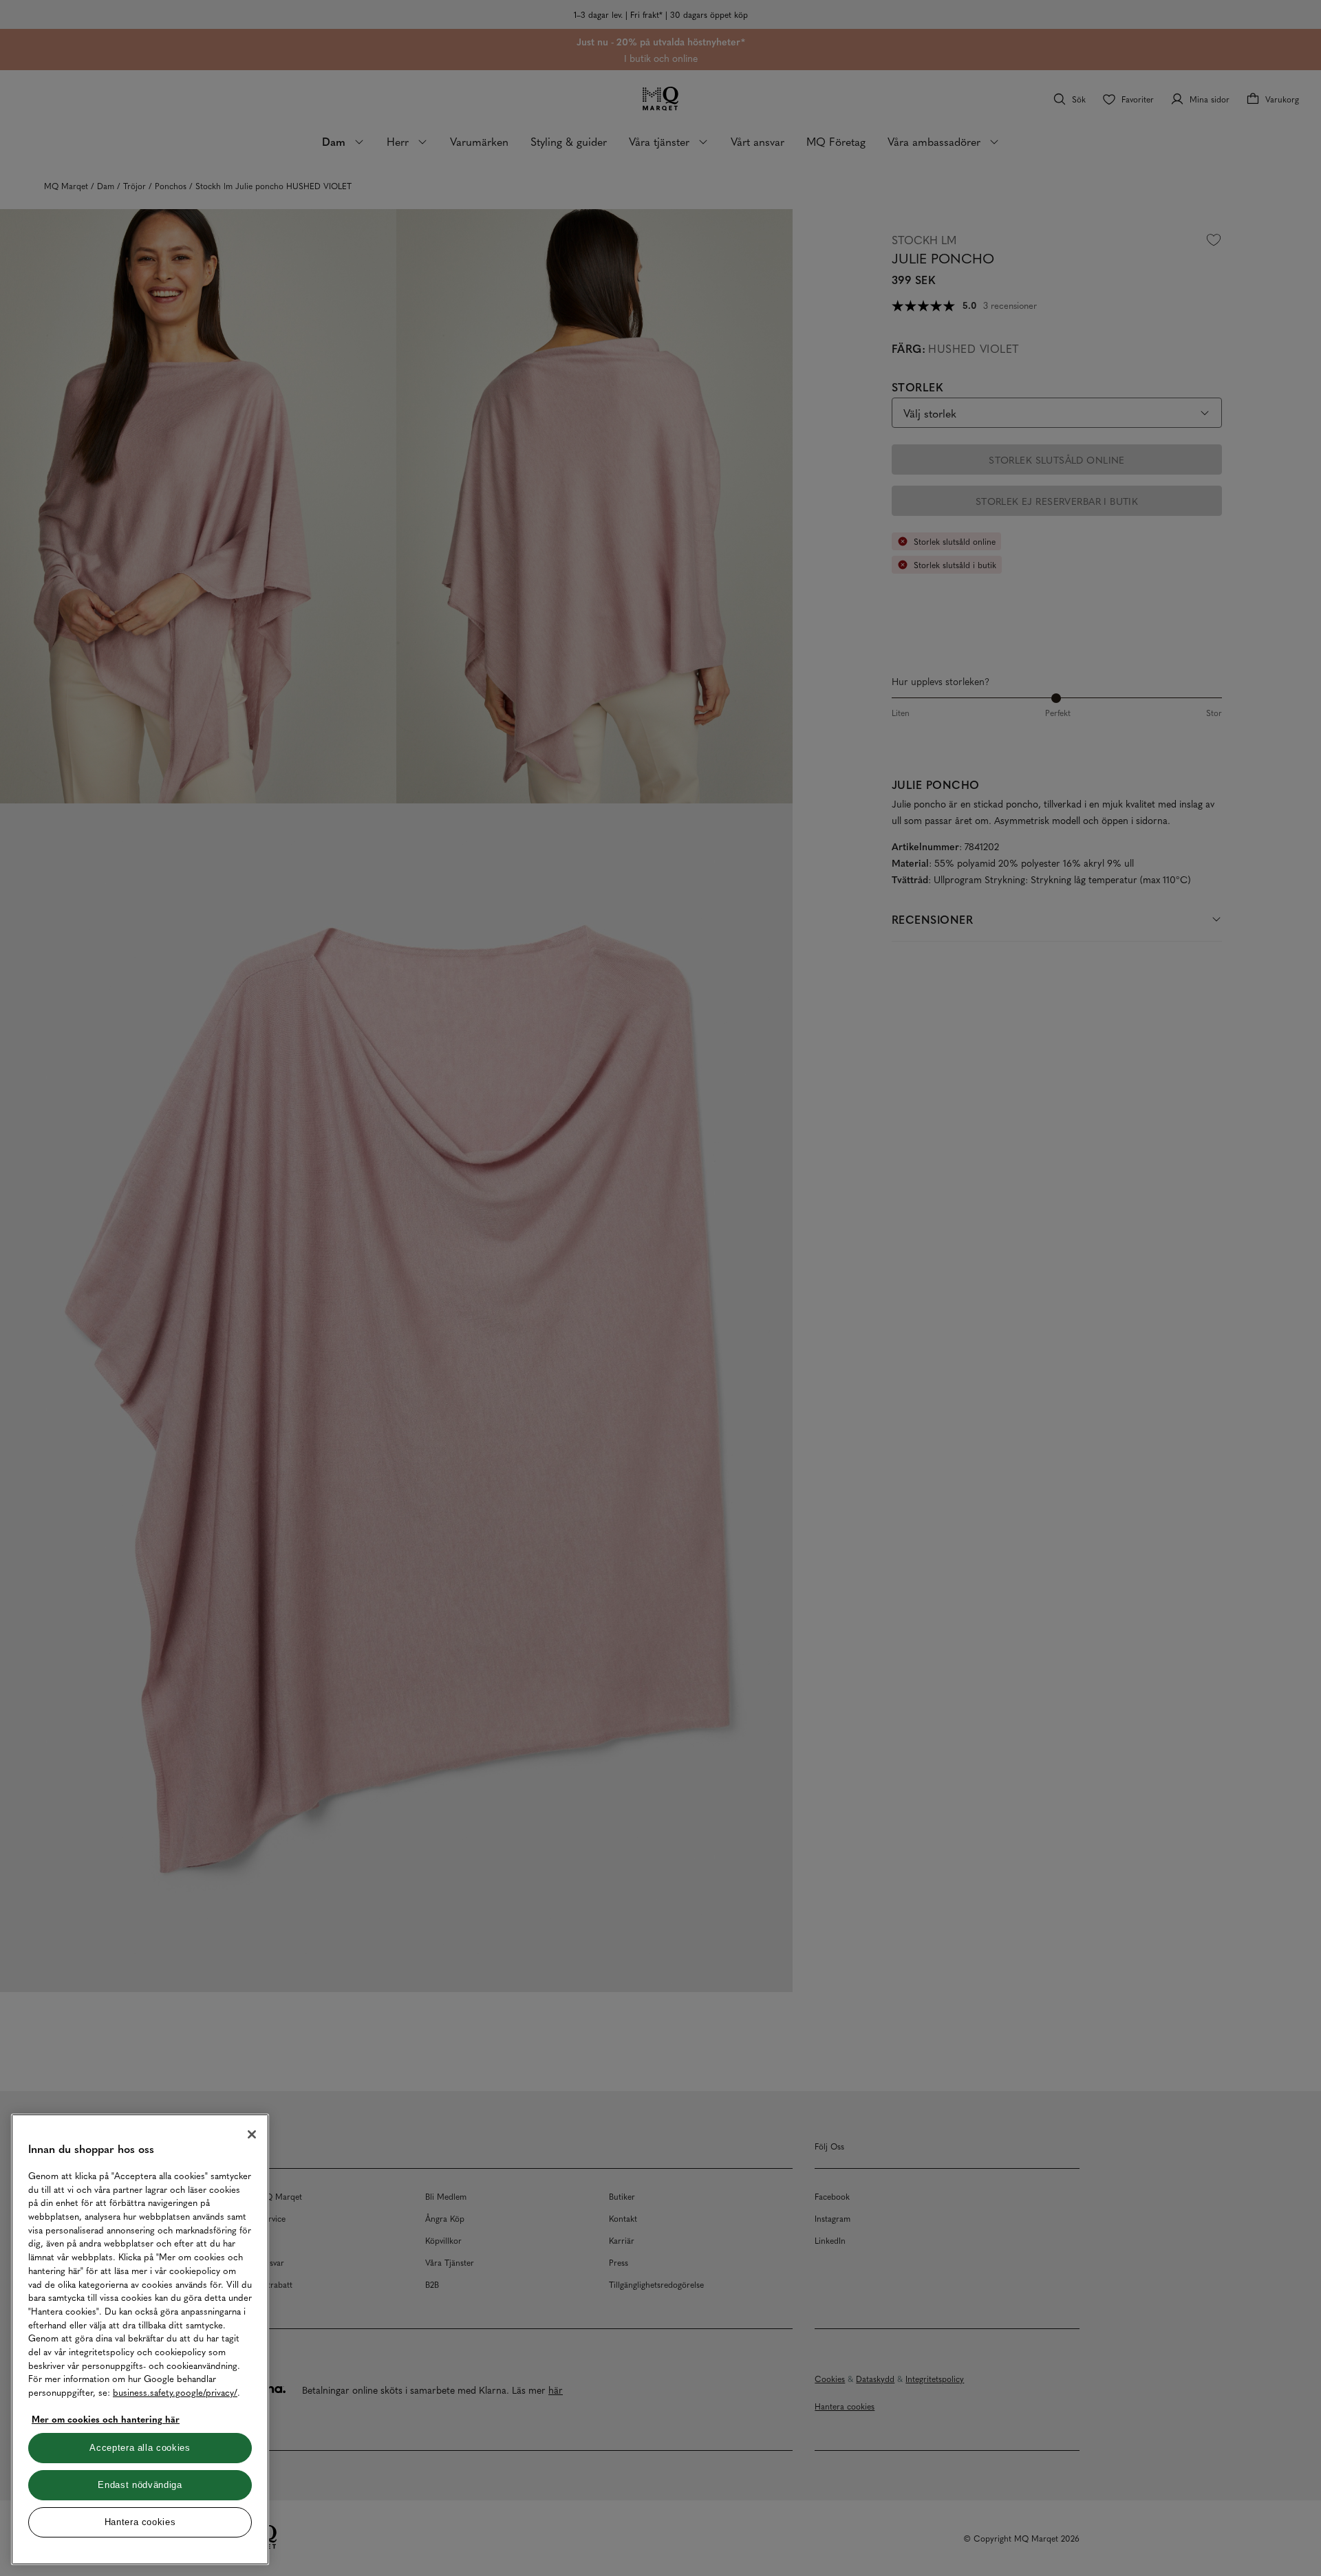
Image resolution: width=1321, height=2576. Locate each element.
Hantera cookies (140, 2522)
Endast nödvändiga (140, 2485)
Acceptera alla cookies (140, 2448)
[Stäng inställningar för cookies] (252, 2134)
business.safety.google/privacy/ (175, 2392)
